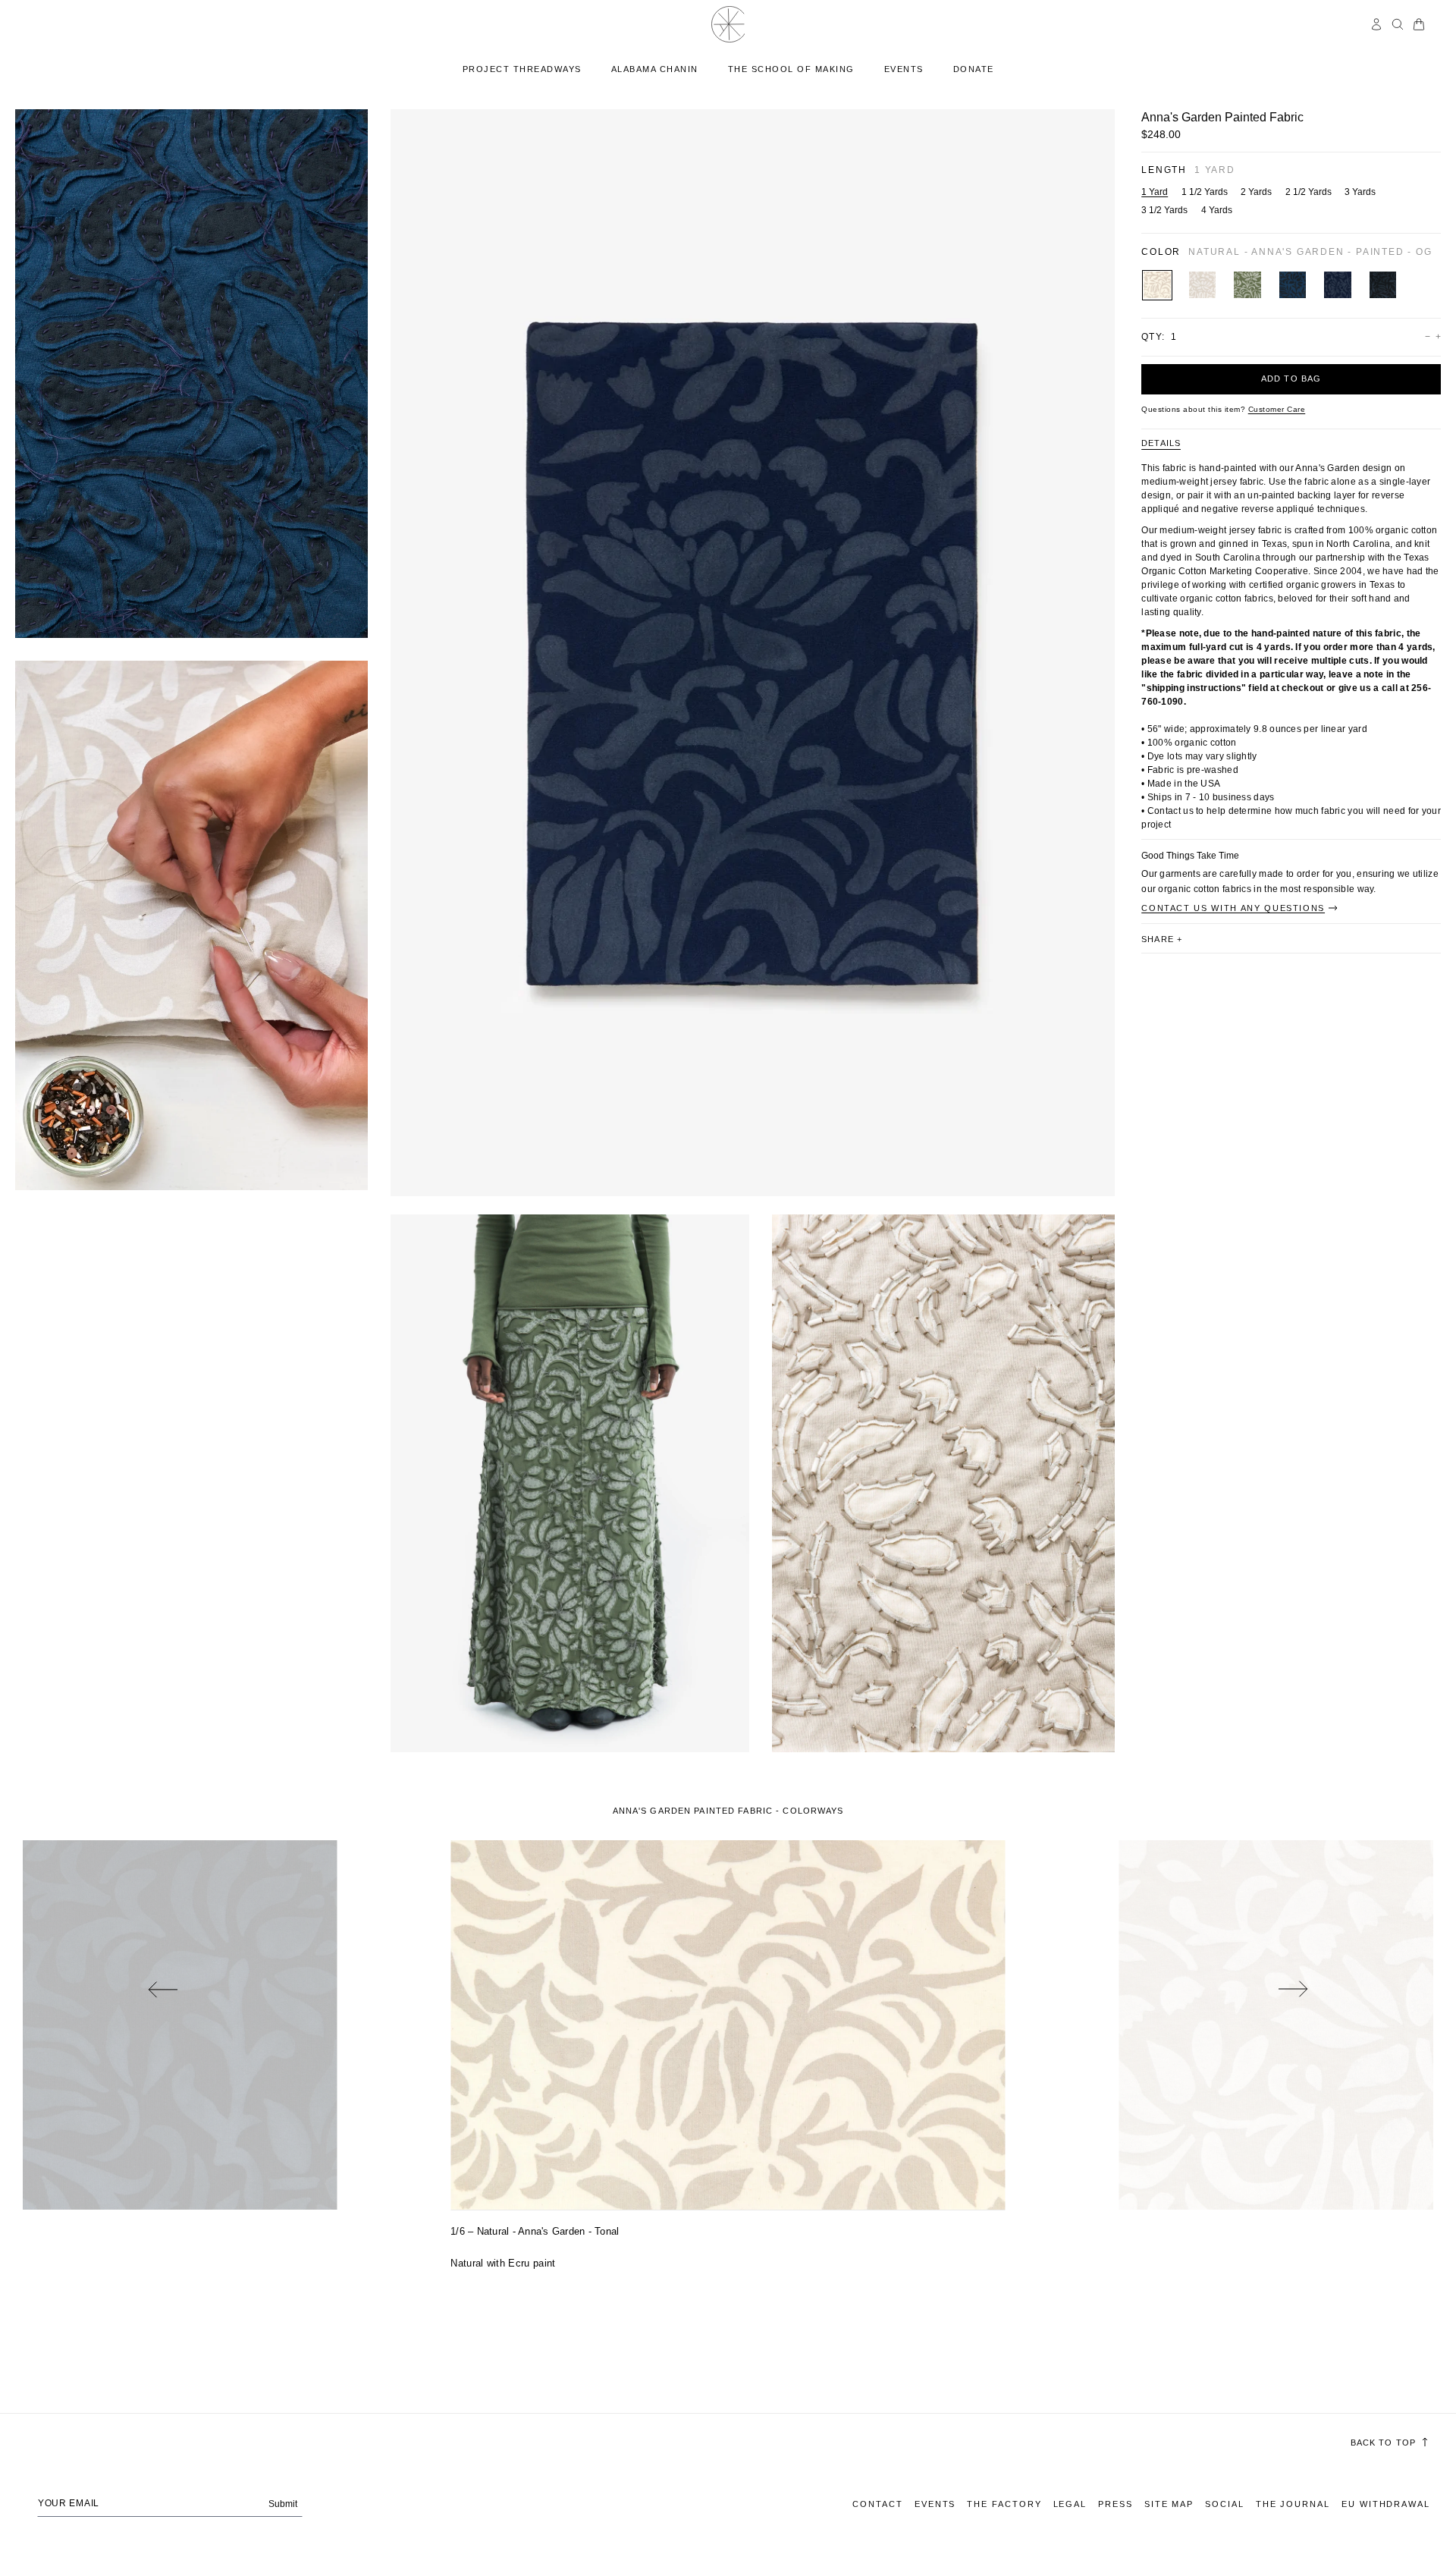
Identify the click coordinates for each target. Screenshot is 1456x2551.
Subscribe (728, 1489)
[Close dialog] (879, 1037)
